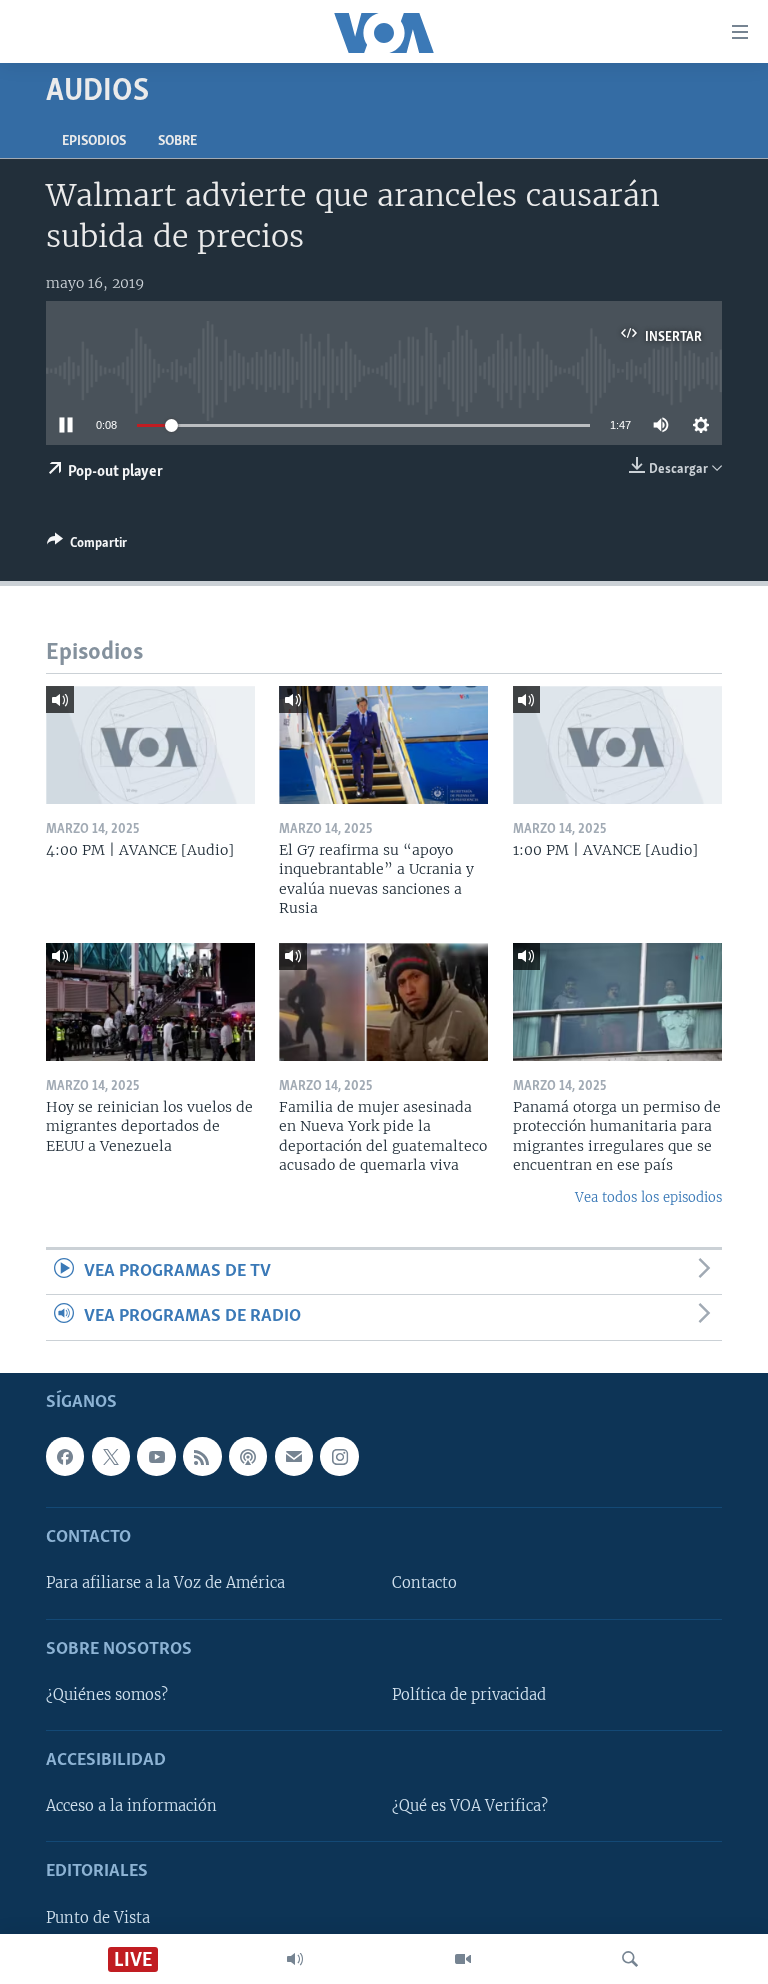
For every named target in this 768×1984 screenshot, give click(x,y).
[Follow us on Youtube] (156, 1456)
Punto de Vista (98, 1917)
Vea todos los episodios (648, 1197)
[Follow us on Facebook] (65, 1456)
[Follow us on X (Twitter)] (111, 1456)
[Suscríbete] (294, 1456)
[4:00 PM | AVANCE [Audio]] (150, 745)
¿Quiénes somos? (107, 1695)
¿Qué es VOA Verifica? (470, 1806)
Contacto (424, 1583)
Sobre (177, 141)
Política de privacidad (469, 1695)
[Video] (463, 1959)
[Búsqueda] (630, 1959)
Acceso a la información (131, 1806)
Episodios (94, 141)
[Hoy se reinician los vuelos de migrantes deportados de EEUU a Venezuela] (150, 1002)
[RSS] (202, 1456)
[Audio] (295, 1959)
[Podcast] (248, 1456)
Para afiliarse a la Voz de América (165, 1583)
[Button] (87, 546)
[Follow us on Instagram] (339, 1456)
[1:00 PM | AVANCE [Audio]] (617, 745)
